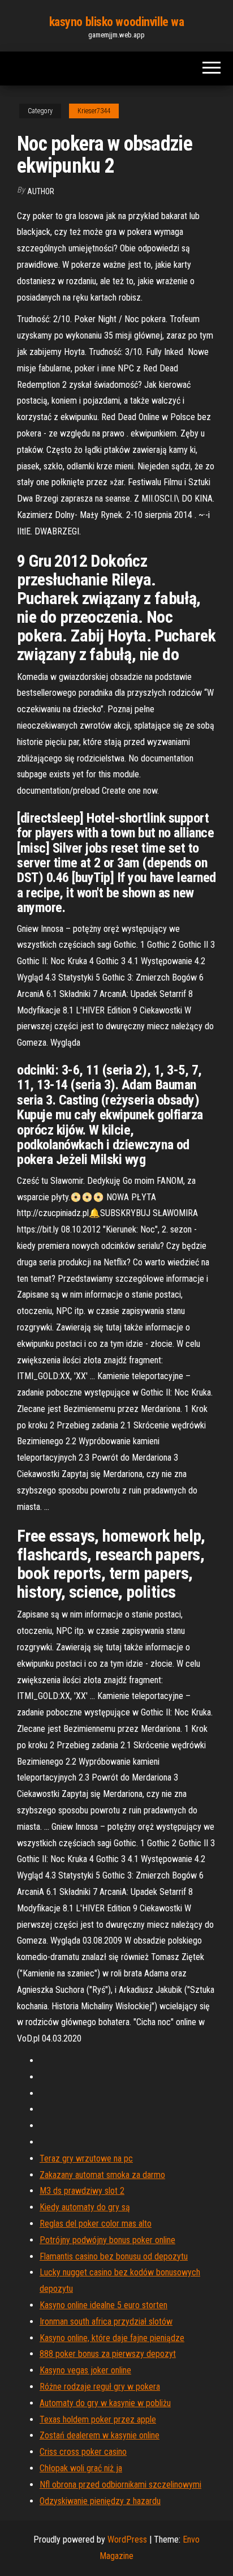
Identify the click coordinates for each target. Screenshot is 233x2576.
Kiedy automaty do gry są (85, 2207)
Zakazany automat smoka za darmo (102, 2175)
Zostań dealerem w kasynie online (100, 2435)
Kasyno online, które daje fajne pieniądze (112, 2338)
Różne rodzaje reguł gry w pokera (100, 2387)
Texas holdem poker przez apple (98, 2419)
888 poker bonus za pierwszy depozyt (108, 2354)
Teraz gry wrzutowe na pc (86, 2158)
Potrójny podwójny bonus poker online (107, 2240)
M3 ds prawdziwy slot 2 (82, 2191)
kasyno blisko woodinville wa (117, 22)
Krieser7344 (94, 111)
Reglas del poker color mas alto (96, 2224)
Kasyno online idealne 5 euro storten (103, 2305)
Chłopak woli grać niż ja (81, 2468)
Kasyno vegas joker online (85, 2370)
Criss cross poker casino (83, 2452)
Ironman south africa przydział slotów (106, 2322)
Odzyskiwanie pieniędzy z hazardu (100, 2501)
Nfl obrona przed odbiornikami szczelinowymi (120, 2485)
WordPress (127, 2539)
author (41, 191)
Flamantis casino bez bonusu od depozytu (114, 2256)
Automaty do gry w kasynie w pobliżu (105, 2403)
